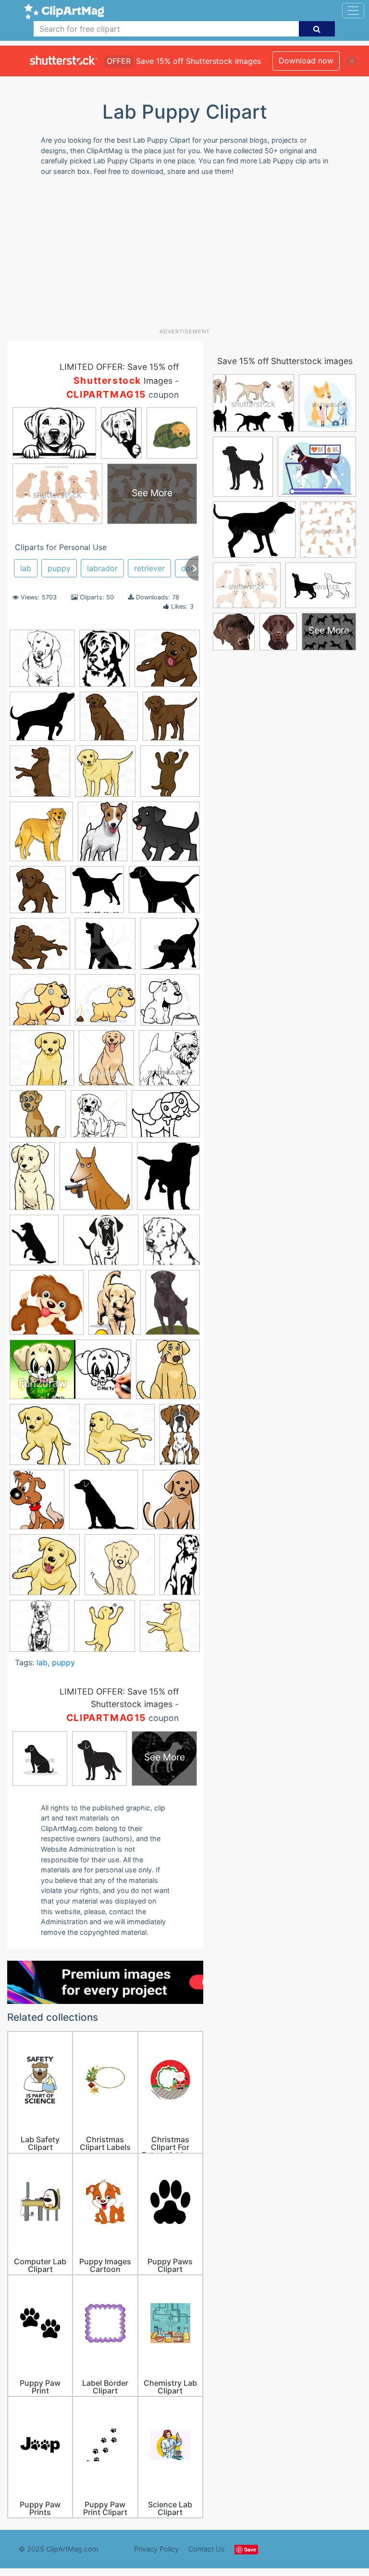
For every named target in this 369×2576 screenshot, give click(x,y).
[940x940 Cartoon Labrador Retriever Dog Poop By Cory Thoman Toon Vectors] (105, 1004)
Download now (306, 61)
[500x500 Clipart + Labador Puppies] (99, 1118)
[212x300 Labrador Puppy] (115, 1307)
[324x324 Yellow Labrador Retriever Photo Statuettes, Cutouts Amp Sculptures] (105, 1630)
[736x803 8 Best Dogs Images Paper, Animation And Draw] (41, 836)
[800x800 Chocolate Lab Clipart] (167, 662)
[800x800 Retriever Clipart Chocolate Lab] (109, 721)
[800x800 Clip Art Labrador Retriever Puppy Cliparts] (42, 1062)
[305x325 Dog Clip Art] (96, 1181)
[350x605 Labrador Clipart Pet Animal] (180, 1439)
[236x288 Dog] (34, 1245)
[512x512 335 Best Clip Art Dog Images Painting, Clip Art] (170, 775)
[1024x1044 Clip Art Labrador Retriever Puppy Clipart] (42, 663)
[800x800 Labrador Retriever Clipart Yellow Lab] (45, 1439)
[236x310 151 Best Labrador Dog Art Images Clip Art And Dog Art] (105, 663)
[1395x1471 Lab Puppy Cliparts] (97, 894)
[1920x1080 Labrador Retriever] (70, 1374)
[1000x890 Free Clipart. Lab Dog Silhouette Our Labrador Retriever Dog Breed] (42, 721)
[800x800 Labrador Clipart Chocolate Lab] (120, 1439)
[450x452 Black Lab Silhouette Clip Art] (170, 948)
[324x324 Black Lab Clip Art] (166, 836)
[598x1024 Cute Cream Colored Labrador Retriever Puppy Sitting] (32, 1181)
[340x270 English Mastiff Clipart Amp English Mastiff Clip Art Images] (101, 1245)
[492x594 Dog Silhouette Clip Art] (168, 1180)
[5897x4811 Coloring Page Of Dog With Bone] (166, 1118)
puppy (59, 568)
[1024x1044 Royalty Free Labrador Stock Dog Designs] (39, 1630)
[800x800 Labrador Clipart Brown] (40, 776)
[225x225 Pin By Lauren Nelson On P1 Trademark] (104, 1504)
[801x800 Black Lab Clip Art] (105, 948)
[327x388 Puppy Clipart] (171, 1504)
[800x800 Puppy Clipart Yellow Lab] (40, 948)
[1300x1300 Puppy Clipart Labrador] (120, 1569)
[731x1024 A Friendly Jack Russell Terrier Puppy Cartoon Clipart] (103, 836)
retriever (149, 568)
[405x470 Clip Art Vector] (106, 1062)
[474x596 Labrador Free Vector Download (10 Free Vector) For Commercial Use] (37, 1504)
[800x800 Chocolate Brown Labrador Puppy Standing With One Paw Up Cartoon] (38, 894)
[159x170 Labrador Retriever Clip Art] (168, 1374)
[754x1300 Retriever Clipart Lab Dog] (180, 1569)
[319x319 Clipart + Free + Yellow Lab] (38, 1118)
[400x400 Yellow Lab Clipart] (170, 1630)
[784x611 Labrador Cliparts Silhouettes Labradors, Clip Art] (164, 894)
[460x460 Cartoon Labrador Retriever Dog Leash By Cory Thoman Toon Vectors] (40, 1004)
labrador (102, 568)
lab (26, 568)
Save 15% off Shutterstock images (285, 361)
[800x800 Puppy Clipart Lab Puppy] (45, 1569)
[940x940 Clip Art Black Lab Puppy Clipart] (170, 1004)
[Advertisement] (188, 256)
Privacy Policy (156, 2549)
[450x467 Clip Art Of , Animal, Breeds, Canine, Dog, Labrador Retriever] (169, 1062)
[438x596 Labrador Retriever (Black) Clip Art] (173, 1307)
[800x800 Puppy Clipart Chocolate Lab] (105, 776)
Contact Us (207, 2549)
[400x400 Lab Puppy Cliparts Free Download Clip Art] (47, 1307)
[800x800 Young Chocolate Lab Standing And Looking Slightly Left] (171, 720)
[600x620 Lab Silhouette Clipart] (172, 1244)
